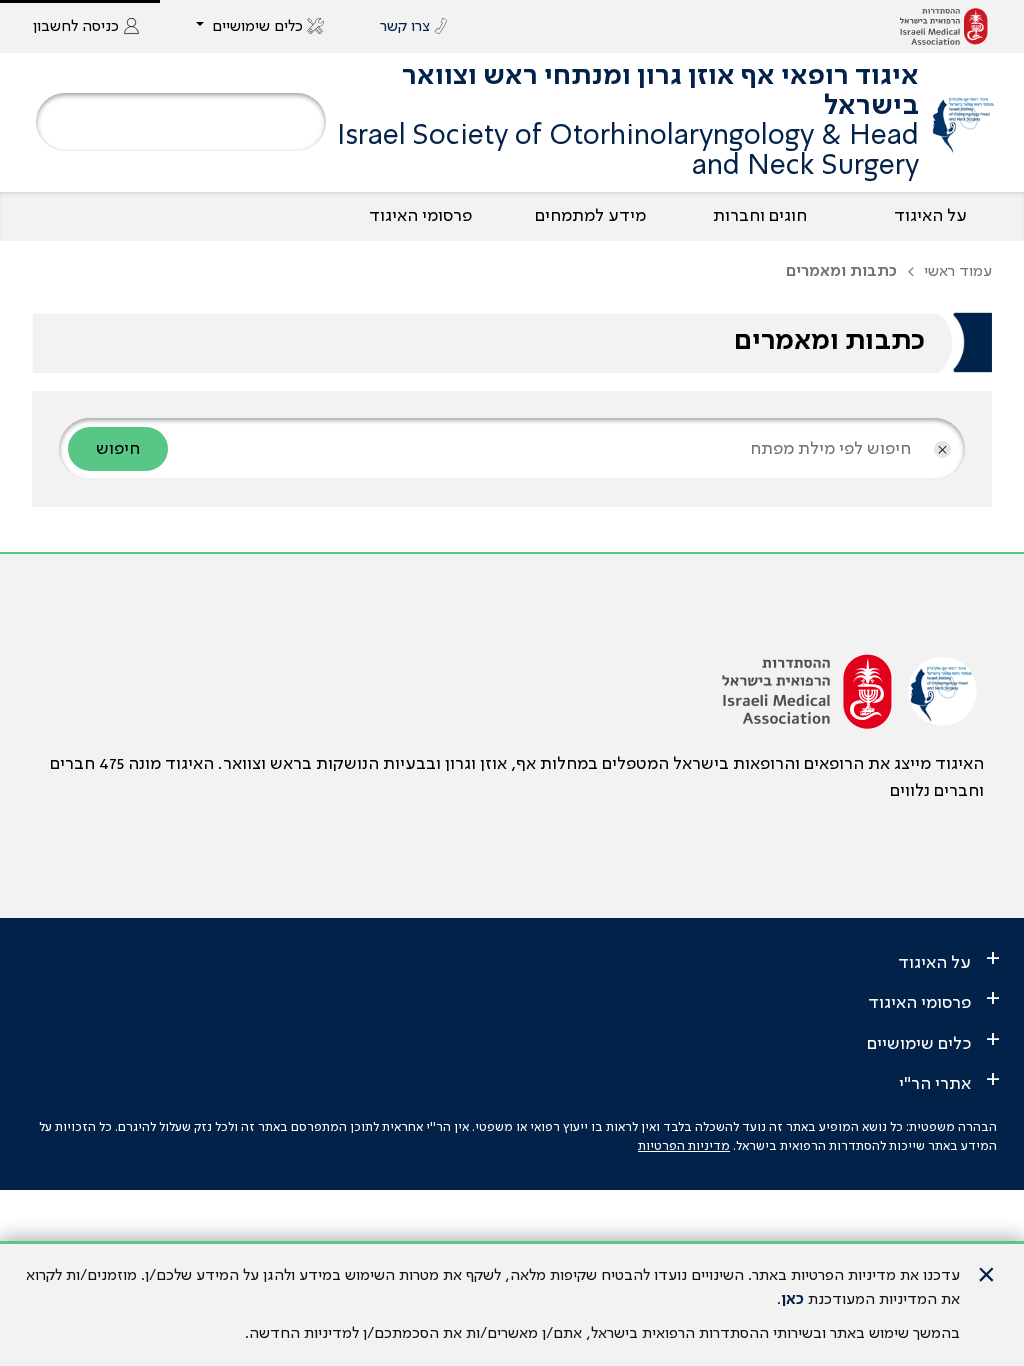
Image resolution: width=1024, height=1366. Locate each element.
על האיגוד (930, 216)
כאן (792, 1300)
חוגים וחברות (760, 216)
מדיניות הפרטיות (684, 1146)
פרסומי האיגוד (420, 216)
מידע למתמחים (590, 216)
